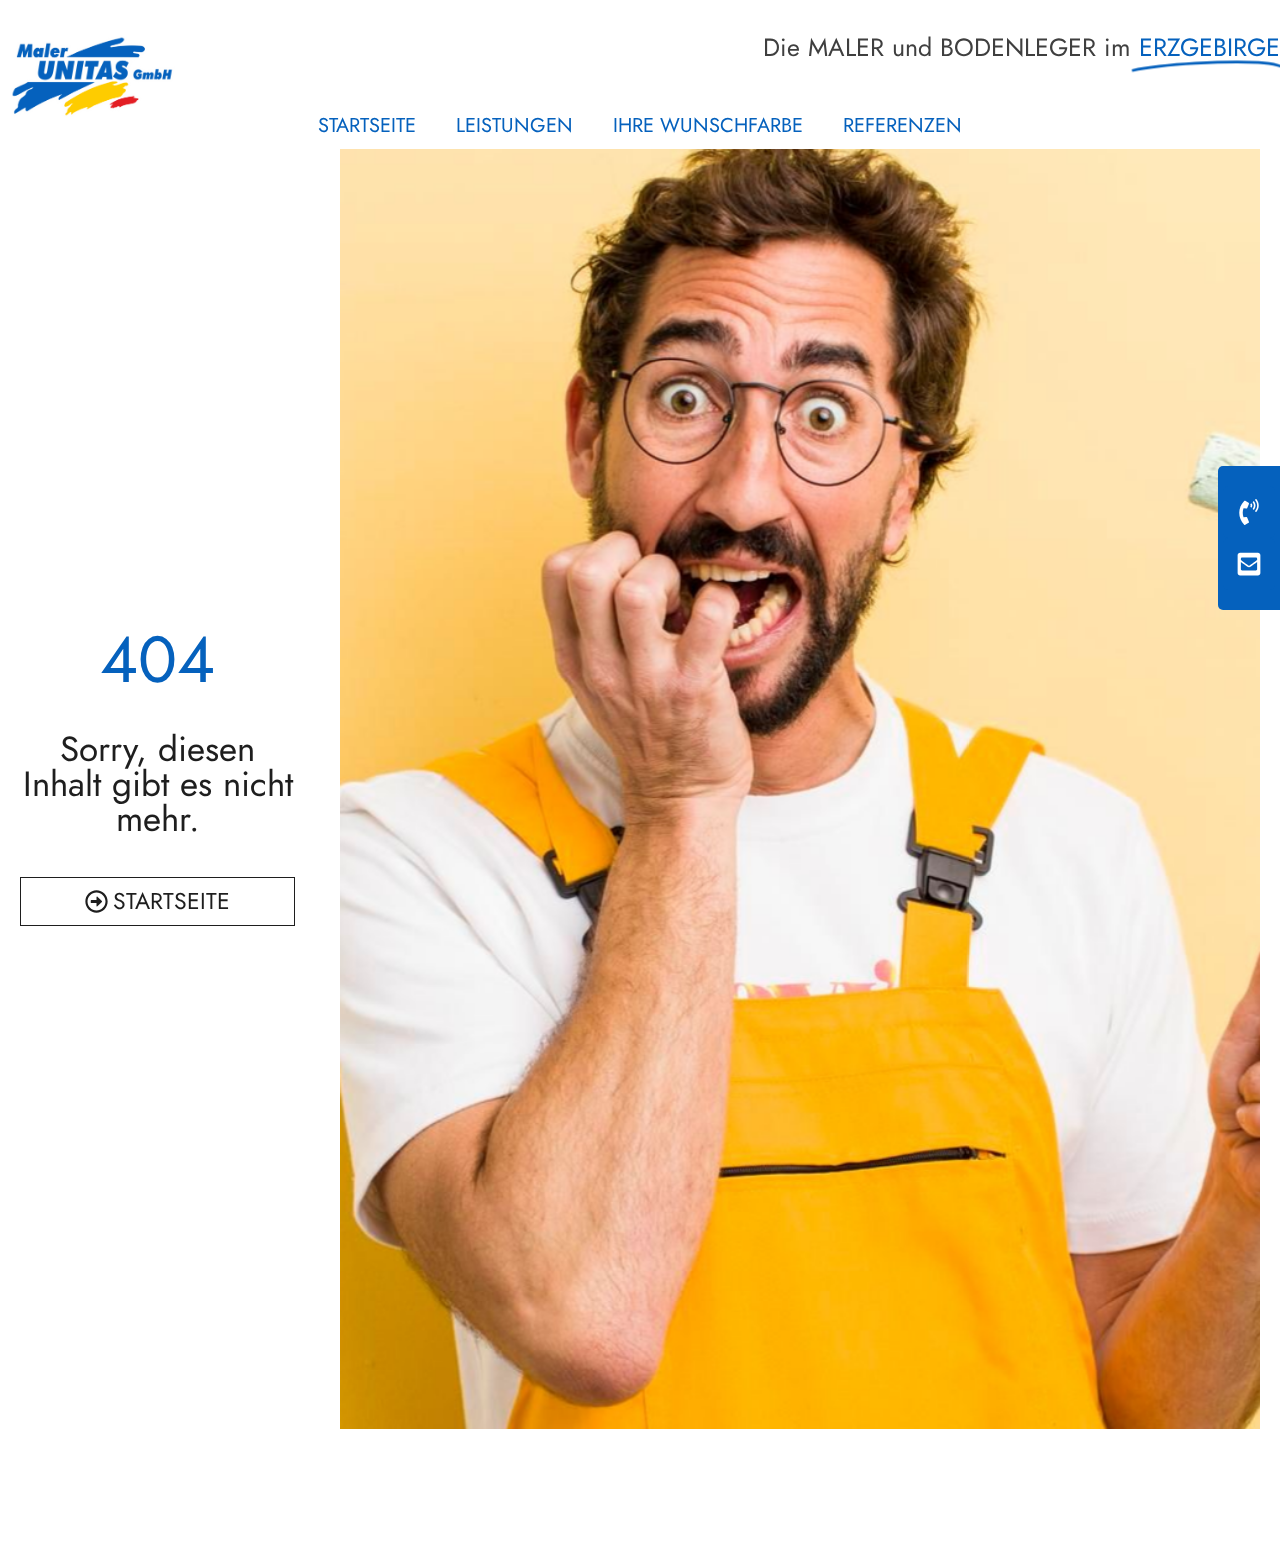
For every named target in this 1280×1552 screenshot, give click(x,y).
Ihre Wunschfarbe (708, 125)
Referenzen (902, 125)
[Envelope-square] (1249, 564)
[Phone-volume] (1249, 512)
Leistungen (514, 125)
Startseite (367, 125)
